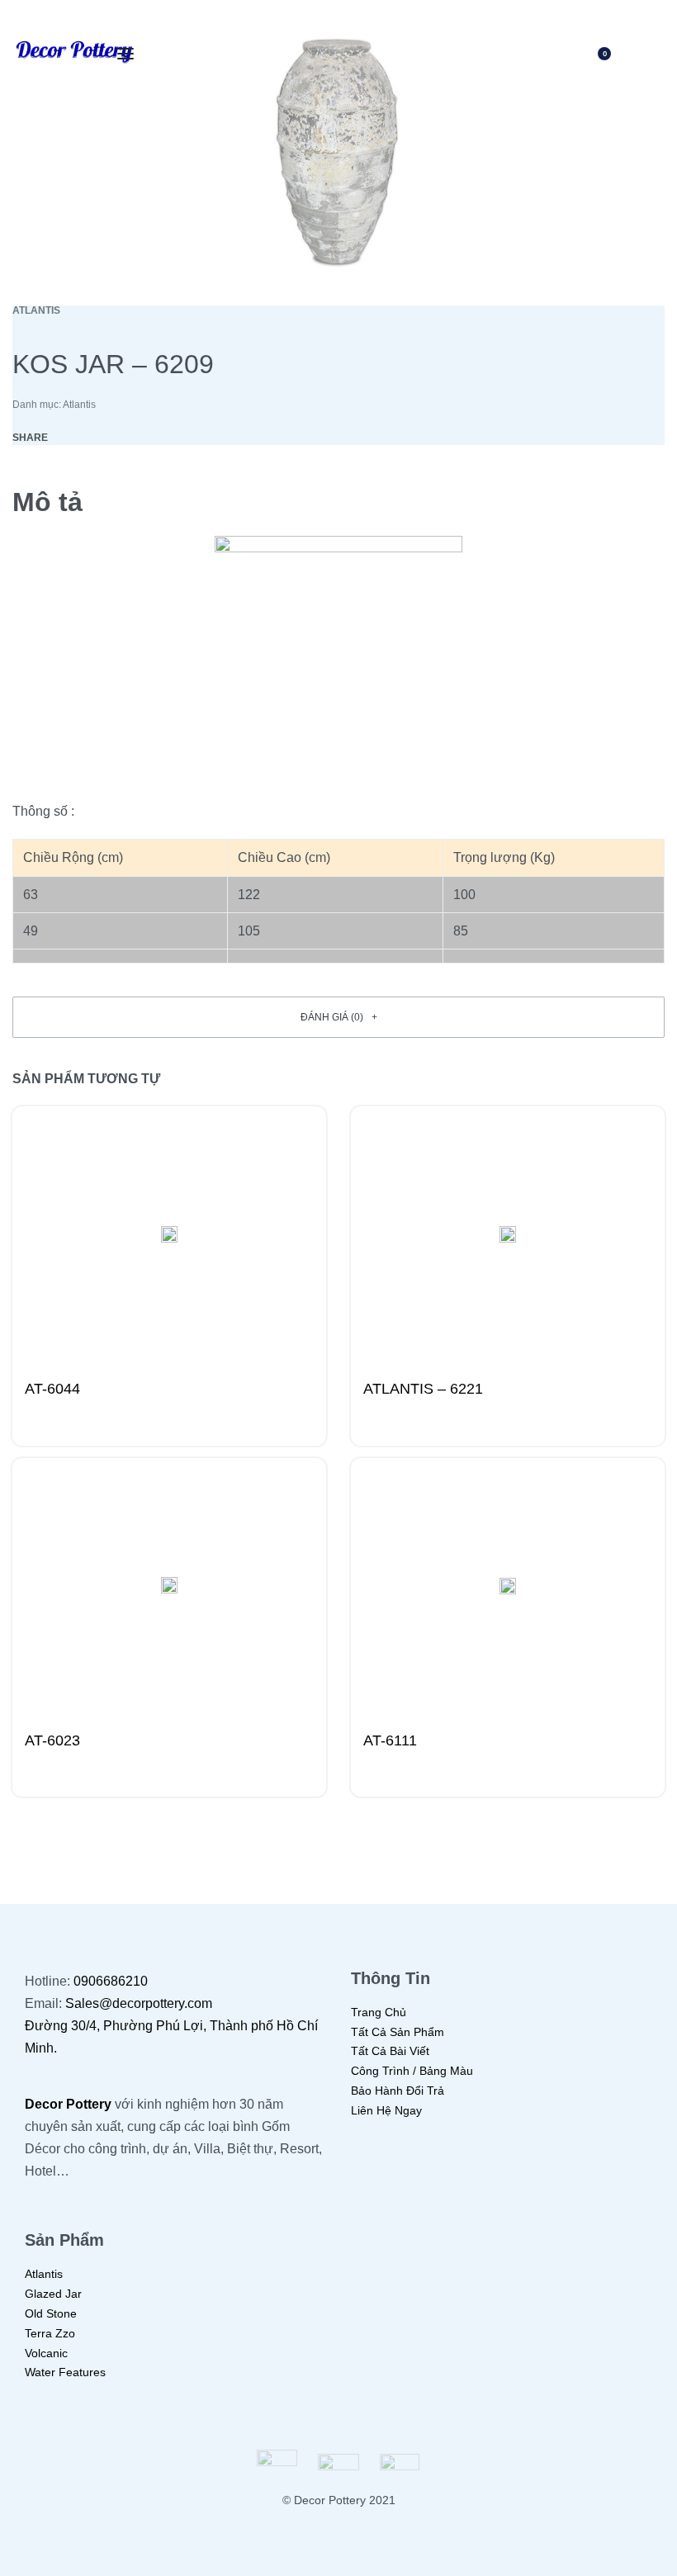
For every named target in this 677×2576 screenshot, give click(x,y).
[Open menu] (125, 54)
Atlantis (36, 310)
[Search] (545, 54)
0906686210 (111, 1981)
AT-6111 (390, 1740)
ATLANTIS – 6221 (423, 1389)
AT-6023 (52, 1740)
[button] (338, 1017)
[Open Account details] (655, 54)
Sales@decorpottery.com (139, 2003)
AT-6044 (52, 1389)
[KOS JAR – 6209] (72, 438)
